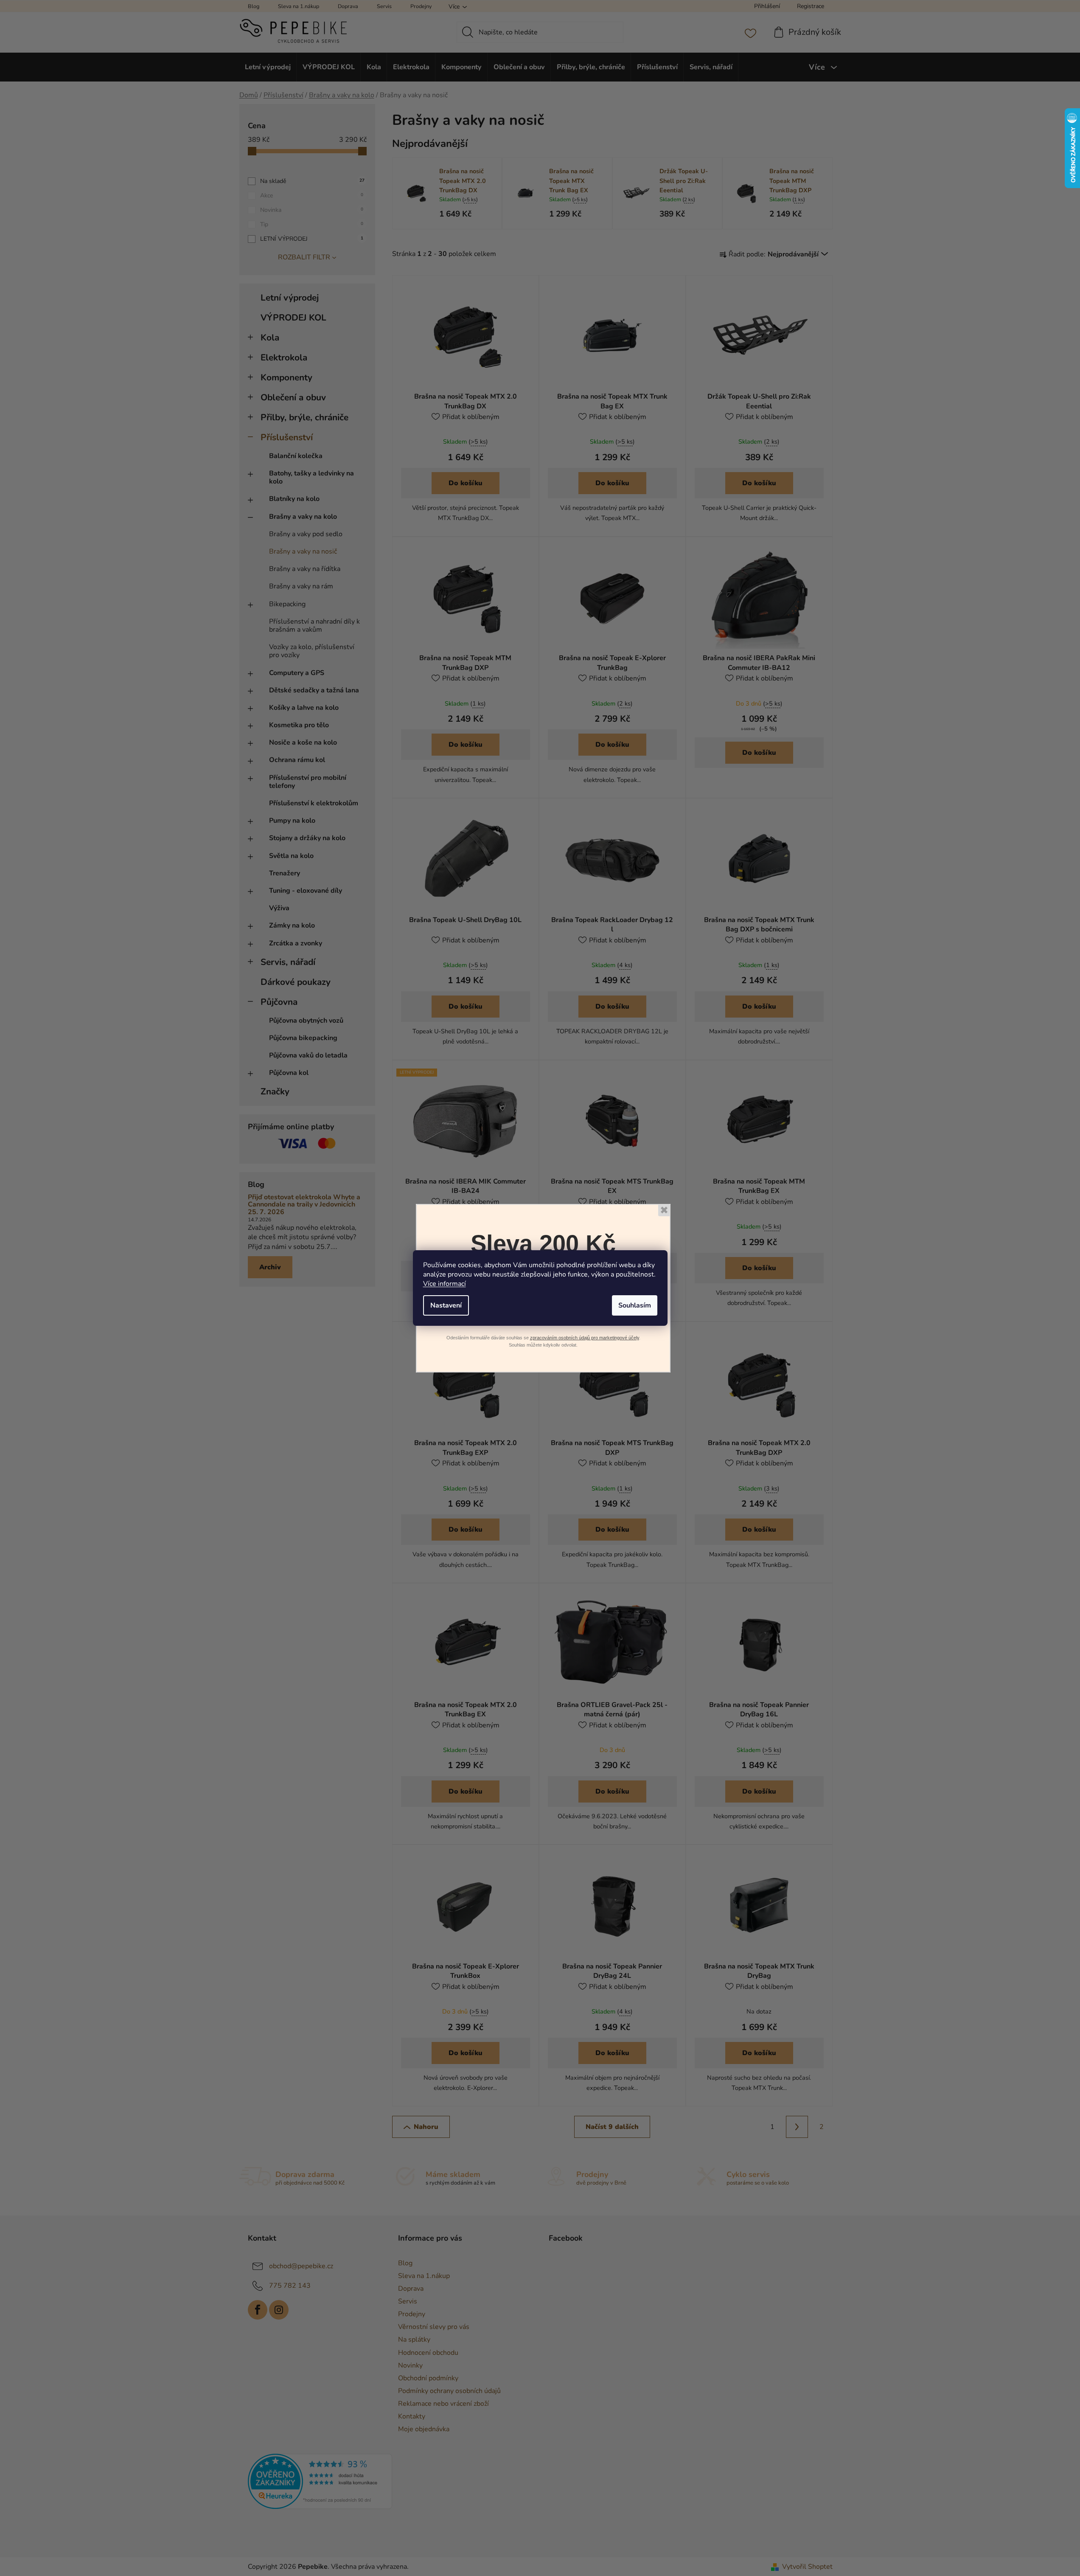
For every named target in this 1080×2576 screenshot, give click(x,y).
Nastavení (446, 1305)
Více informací (445, 1284)
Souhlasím (635, 1305)
